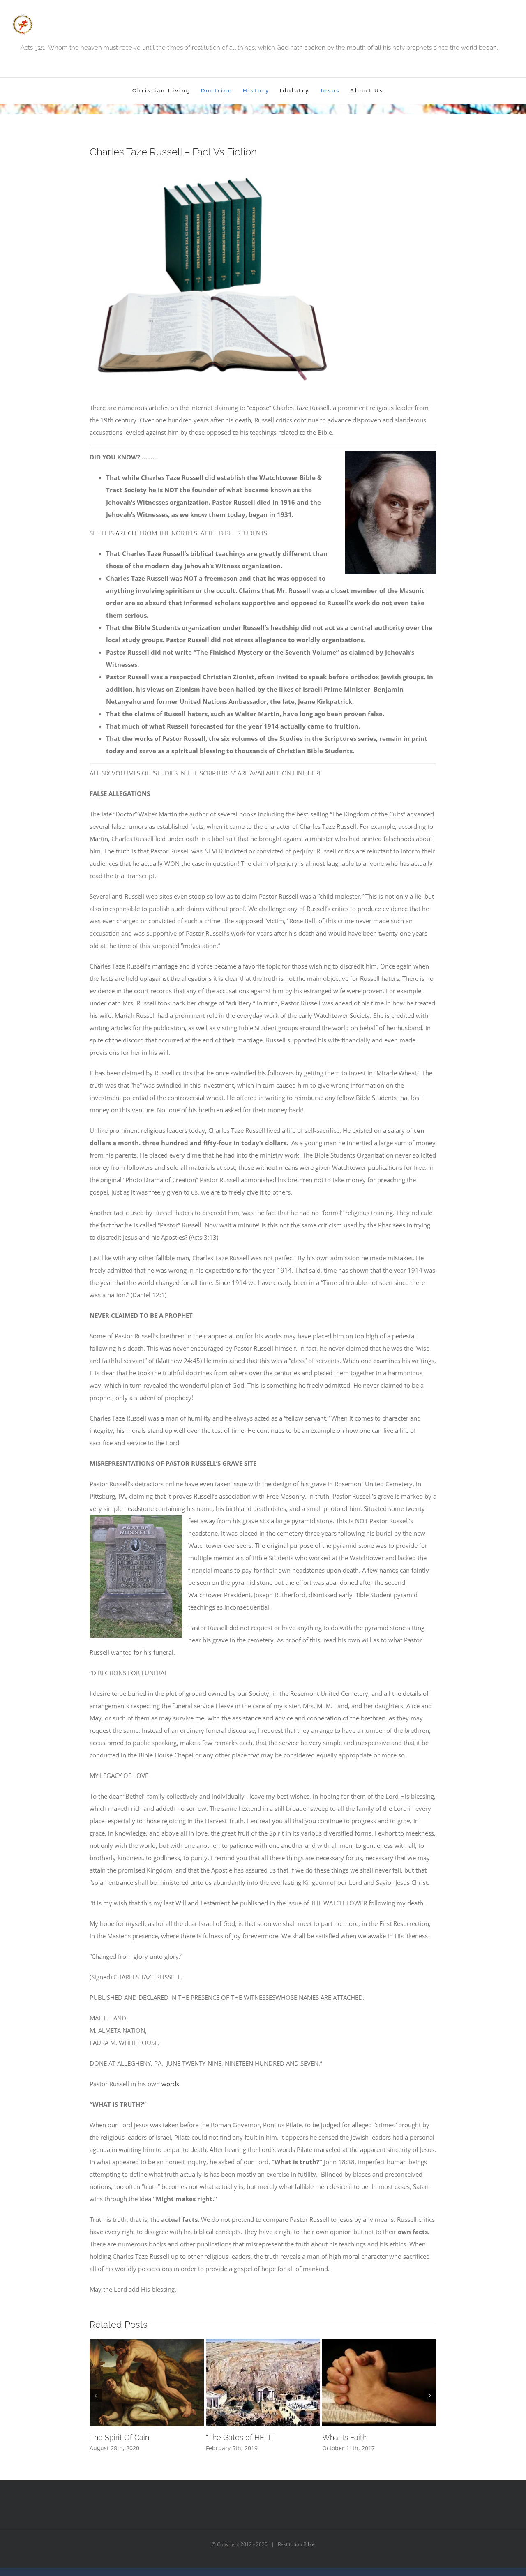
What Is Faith (344, 2437)
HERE (315, 773)
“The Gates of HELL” (240, 2437)
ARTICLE (127, 533)
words (170, 2084)
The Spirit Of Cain (119, 2437)
